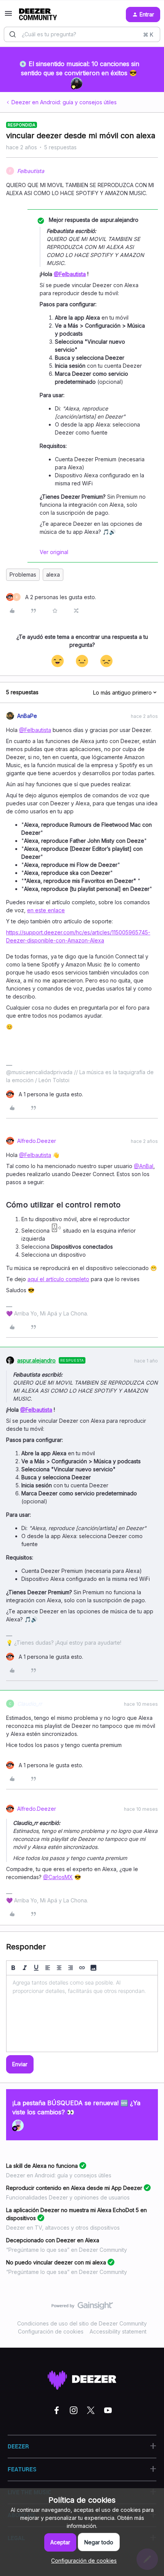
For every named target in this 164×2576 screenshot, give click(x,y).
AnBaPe (27, 716)
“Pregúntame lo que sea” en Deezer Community (67, 2250)
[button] (8, 16)
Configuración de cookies (51, 2331)
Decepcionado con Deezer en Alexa (53, 2240)
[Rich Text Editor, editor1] (82, 2014)
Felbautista (31, 171)
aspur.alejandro (36, 1360)
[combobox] (82, 34)
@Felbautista (70, 274)
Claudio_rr (30, 1704)
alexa (53, 575)
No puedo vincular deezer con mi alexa (56, 2262)
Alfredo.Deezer (37, 1141)
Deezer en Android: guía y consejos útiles (64, 102)
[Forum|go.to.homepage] (38, 15)
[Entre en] (13, 34)
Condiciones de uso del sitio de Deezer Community (82, 2323)
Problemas (23, 575)
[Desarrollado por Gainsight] (82, 2308)
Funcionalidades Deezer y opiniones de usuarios (68, 2197)
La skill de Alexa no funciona (42, 2166)
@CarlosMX (58, 1877)
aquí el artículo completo (58, 1279)
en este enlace (46, 910)
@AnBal (144, 1166)
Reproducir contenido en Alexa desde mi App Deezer (74, 2188)
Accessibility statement (118, 2331)
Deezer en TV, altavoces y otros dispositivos (63, 2228)
